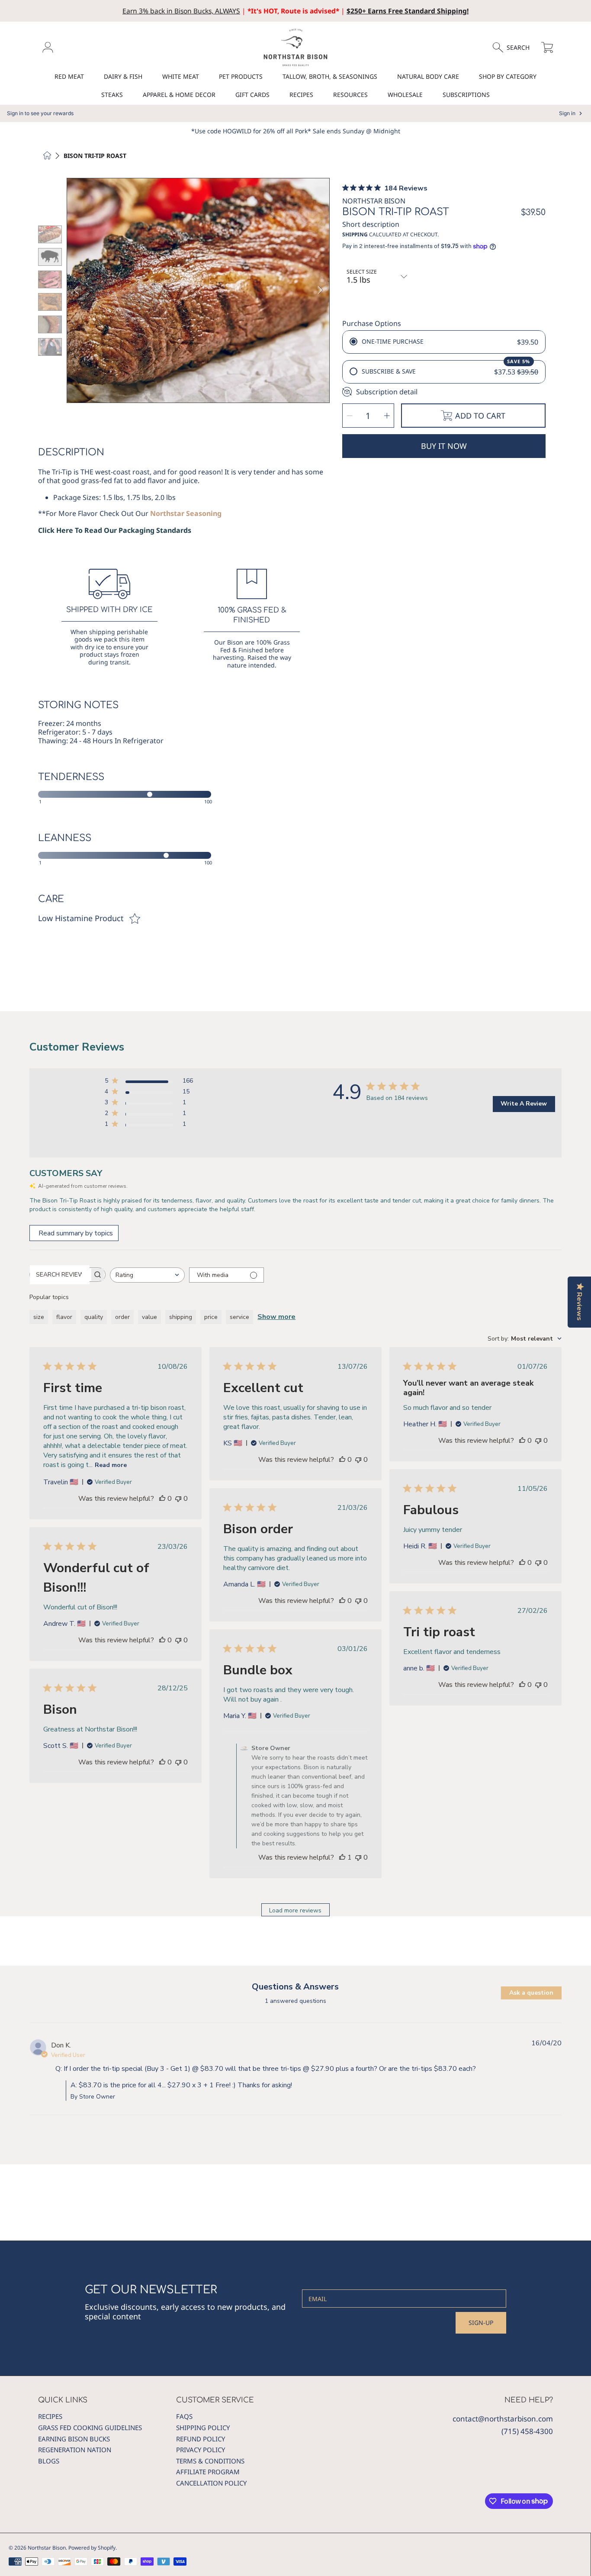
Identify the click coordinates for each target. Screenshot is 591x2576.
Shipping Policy (203, 2428)
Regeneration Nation (75, 2450)
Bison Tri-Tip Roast (95, 156)
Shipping (355, 235)
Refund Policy (201, 2439)
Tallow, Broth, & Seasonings (330, 76)
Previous (76, 290)
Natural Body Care (428, 76)
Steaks (112, 95)
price (211, 1317)
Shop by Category (508, 76)
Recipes (301, 95)
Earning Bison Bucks (74, 2439)
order (122, 1317)
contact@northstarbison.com (503, 2419)
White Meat (181, 76)
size (39, 1317)
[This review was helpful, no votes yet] (162, 1499)
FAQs (184, 2416)
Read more (111, 1465)
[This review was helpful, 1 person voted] (342, 1857)
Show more (276, 1317)
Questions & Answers (295, 1987)
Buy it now (444, 446)
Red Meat (69, 76)
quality (94, 1317)
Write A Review (524, 1104)
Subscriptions (466, 95)
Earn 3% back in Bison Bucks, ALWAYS (181, 11)
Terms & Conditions (210, 2461)
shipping (181, 1317)
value (149, 1317)
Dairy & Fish (123, 76)
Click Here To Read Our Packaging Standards (115, 530)
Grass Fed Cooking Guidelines (90, 2428)
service (239, 1317)
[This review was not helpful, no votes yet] (178, 1499)
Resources (350, 95)
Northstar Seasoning (186, 513)
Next (320, 290)
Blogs (49, 2461)
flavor (64, 1317)
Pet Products (241, 76)
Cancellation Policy (211, 2483)
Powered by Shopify (92, 2548)
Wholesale (405, 95)
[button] (515, 48)
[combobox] (147, 1275)
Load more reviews (295, 1910)
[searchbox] (60, 1275)
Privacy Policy (201, 2450)
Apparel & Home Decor (179, 95)
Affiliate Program (208, 2472)
